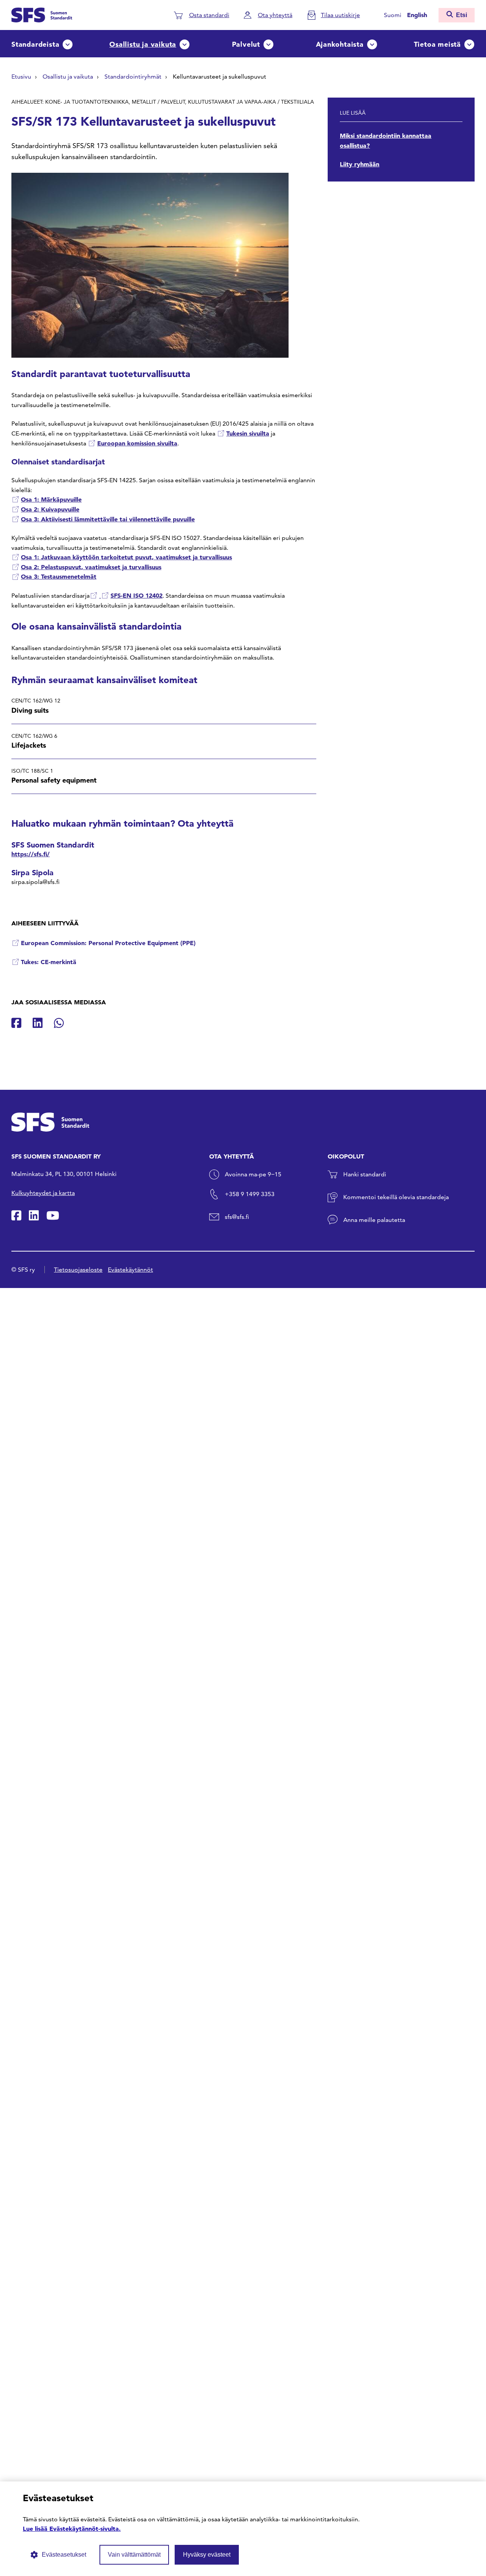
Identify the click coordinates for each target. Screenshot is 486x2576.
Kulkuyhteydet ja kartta (43, 1193)
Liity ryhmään (360, 164)
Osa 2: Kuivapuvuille (50, 509)
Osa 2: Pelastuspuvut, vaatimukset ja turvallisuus (91, 567)
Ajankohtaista (340, 44)
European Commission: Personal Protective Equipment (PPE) (108, 943)
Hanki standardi (365, 1174)
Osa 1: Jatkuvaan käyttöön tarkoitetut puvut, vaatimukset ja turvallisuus (126, 557)
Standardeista (35, 44)
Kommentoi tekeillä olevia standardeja (396, 1197)
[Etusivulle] (42, 14)
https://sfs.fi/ (31, 854)
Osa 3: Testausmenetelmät (59, 576)
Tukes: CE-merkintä (49, 962)
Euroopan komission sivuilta (137, 443)
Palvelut (246, 44)
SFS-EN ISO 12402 (136, 595)
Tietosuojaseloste (78, 1270)
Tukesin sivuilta (248, 433)
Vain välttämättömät (134, 2555)
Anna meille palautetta (374, 1220)
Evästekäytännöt (130, 1270)
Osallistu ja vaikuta (143, 44)
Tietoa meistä (437, 44)
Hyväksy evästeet (207, 2555)
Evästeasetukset (64, 2555)
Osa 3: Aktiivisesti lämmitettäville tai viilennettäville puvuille (108, 519)
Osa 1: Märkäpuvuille (51, 499)
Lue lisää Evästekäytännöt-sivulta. (72, 2529)
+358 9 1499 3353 (250, 1194)
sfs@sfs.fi (237, 1217)
